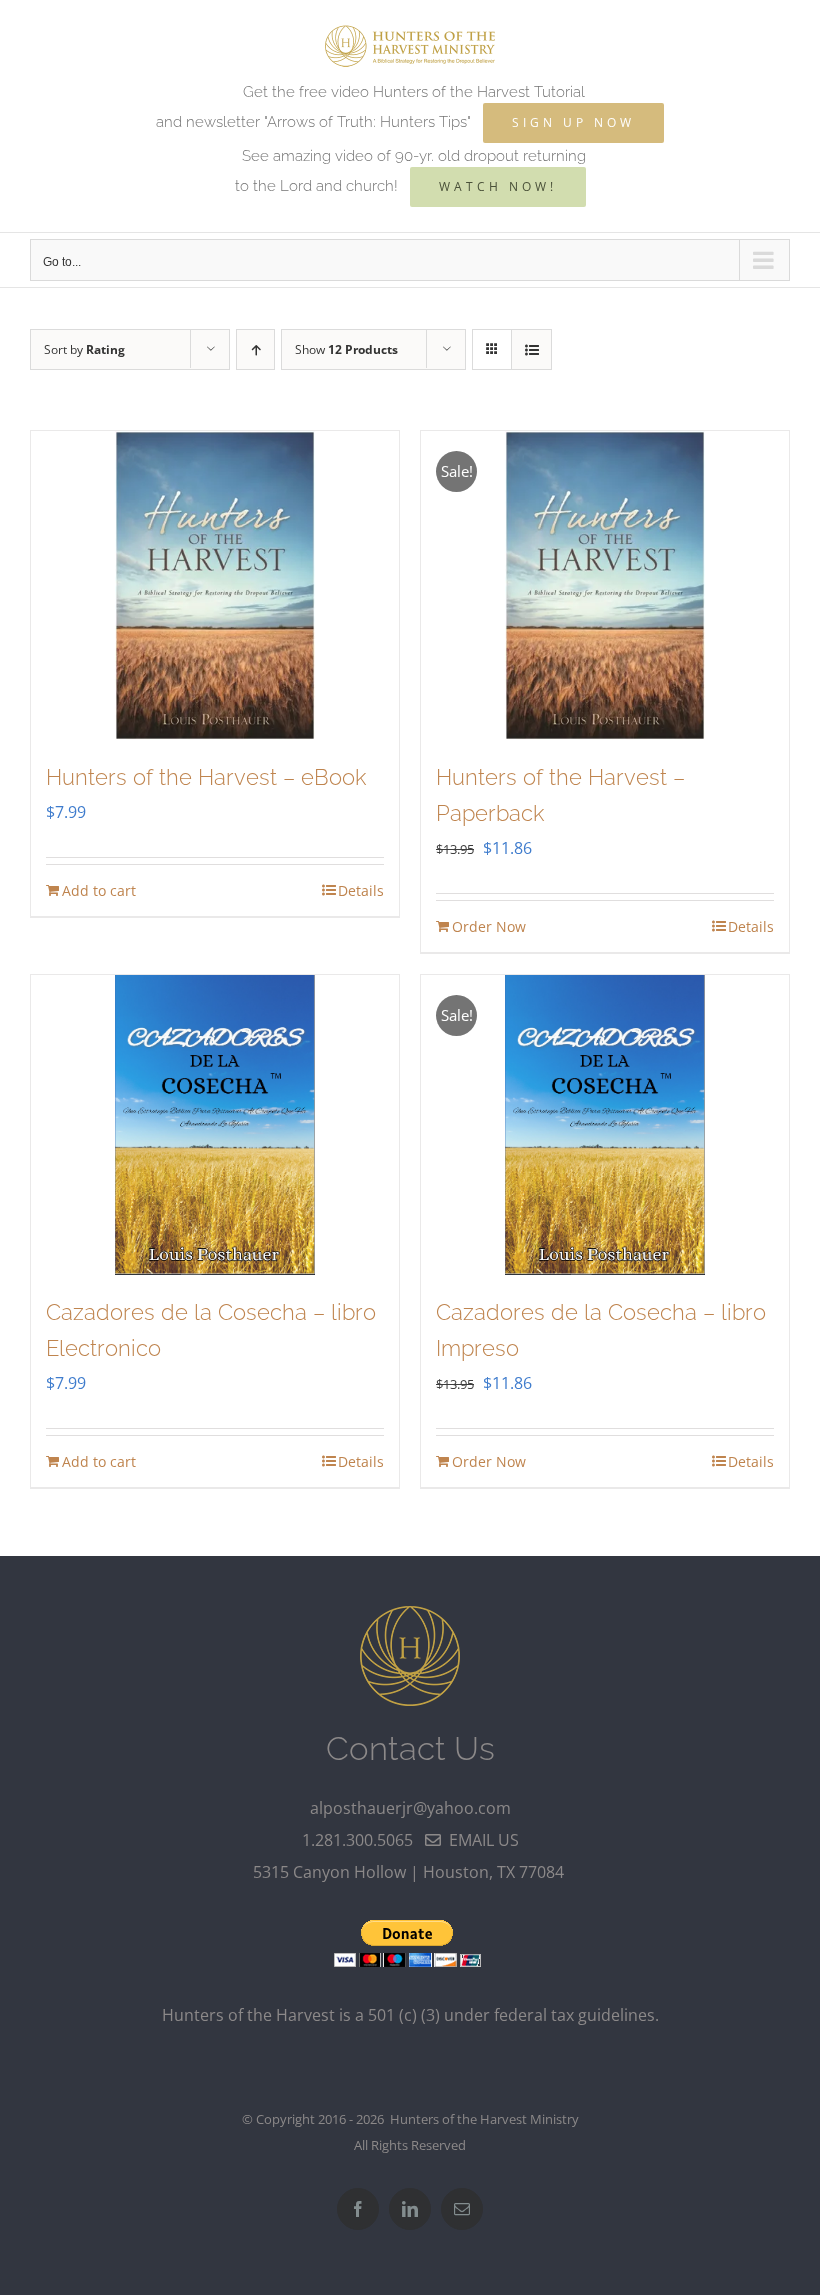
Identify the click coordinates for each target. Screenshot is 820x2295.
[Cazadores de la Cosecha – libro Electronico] (215, 1125)
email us (480, 1840)
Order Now (489, 926)
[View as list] (531, 349)
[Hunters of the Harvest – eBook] (215, 586)
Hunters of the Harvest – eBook (206, 777)
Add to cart (99, 890)
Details (361, 890)
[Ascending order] (255, 349)
